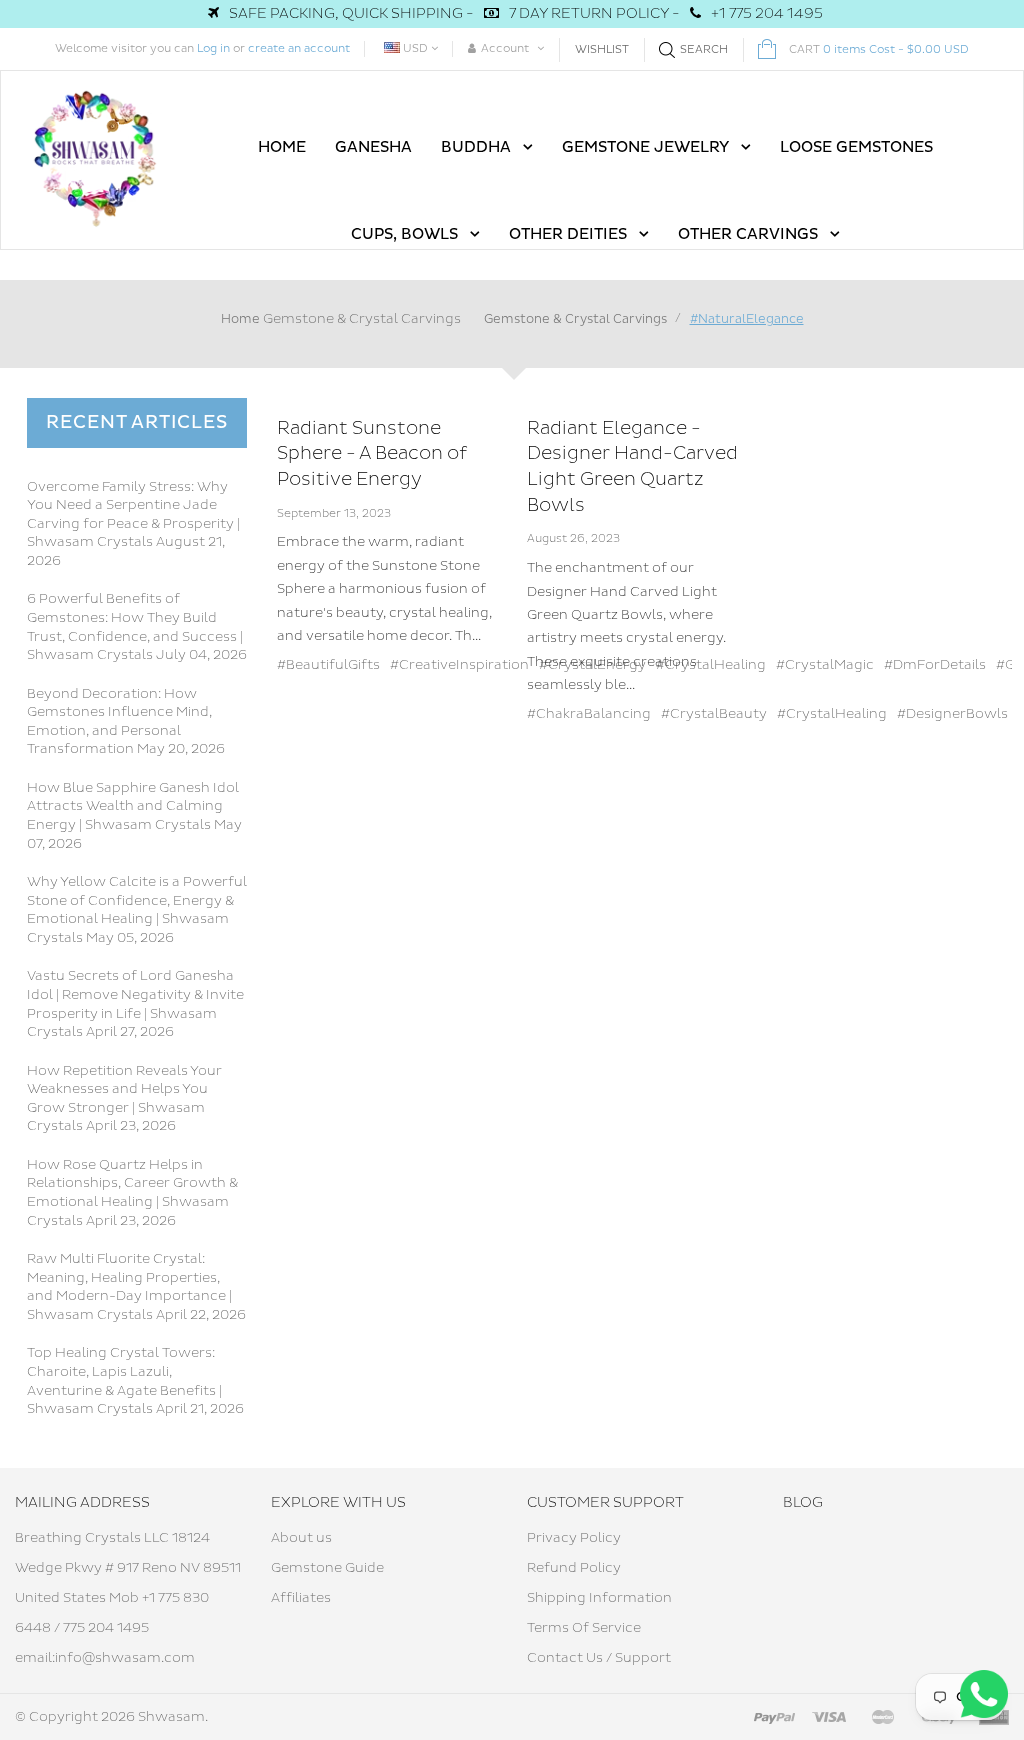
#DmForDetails (935, 665)
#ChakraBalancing (589, 714)
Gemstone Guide (327, 1568)
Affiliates (301, 1598)
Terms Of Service (584, 1628)
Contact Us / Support (599, 1658)
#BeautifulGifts (328, 665)
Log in (213, 48)
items (879, 49)
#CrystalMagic (825, 665)
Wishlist (602, 49)
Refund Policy (574, 1568)
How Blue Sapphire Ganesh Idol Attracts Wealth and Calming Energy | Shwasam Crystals (133, 806)
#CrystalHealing (832, 714)
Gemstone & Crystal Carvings (362, 319)
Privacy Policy (574, 1538)
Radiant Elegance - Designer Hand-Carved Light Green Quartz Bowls (632, 467)
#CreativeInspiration (459, 665)
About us (301, 1538)
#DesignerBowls (952, 714)
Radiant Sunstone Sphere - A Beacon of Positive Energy (372, 454)
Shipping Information (599, 1598)
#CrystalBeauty (714, 714)
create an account (299, 48)
